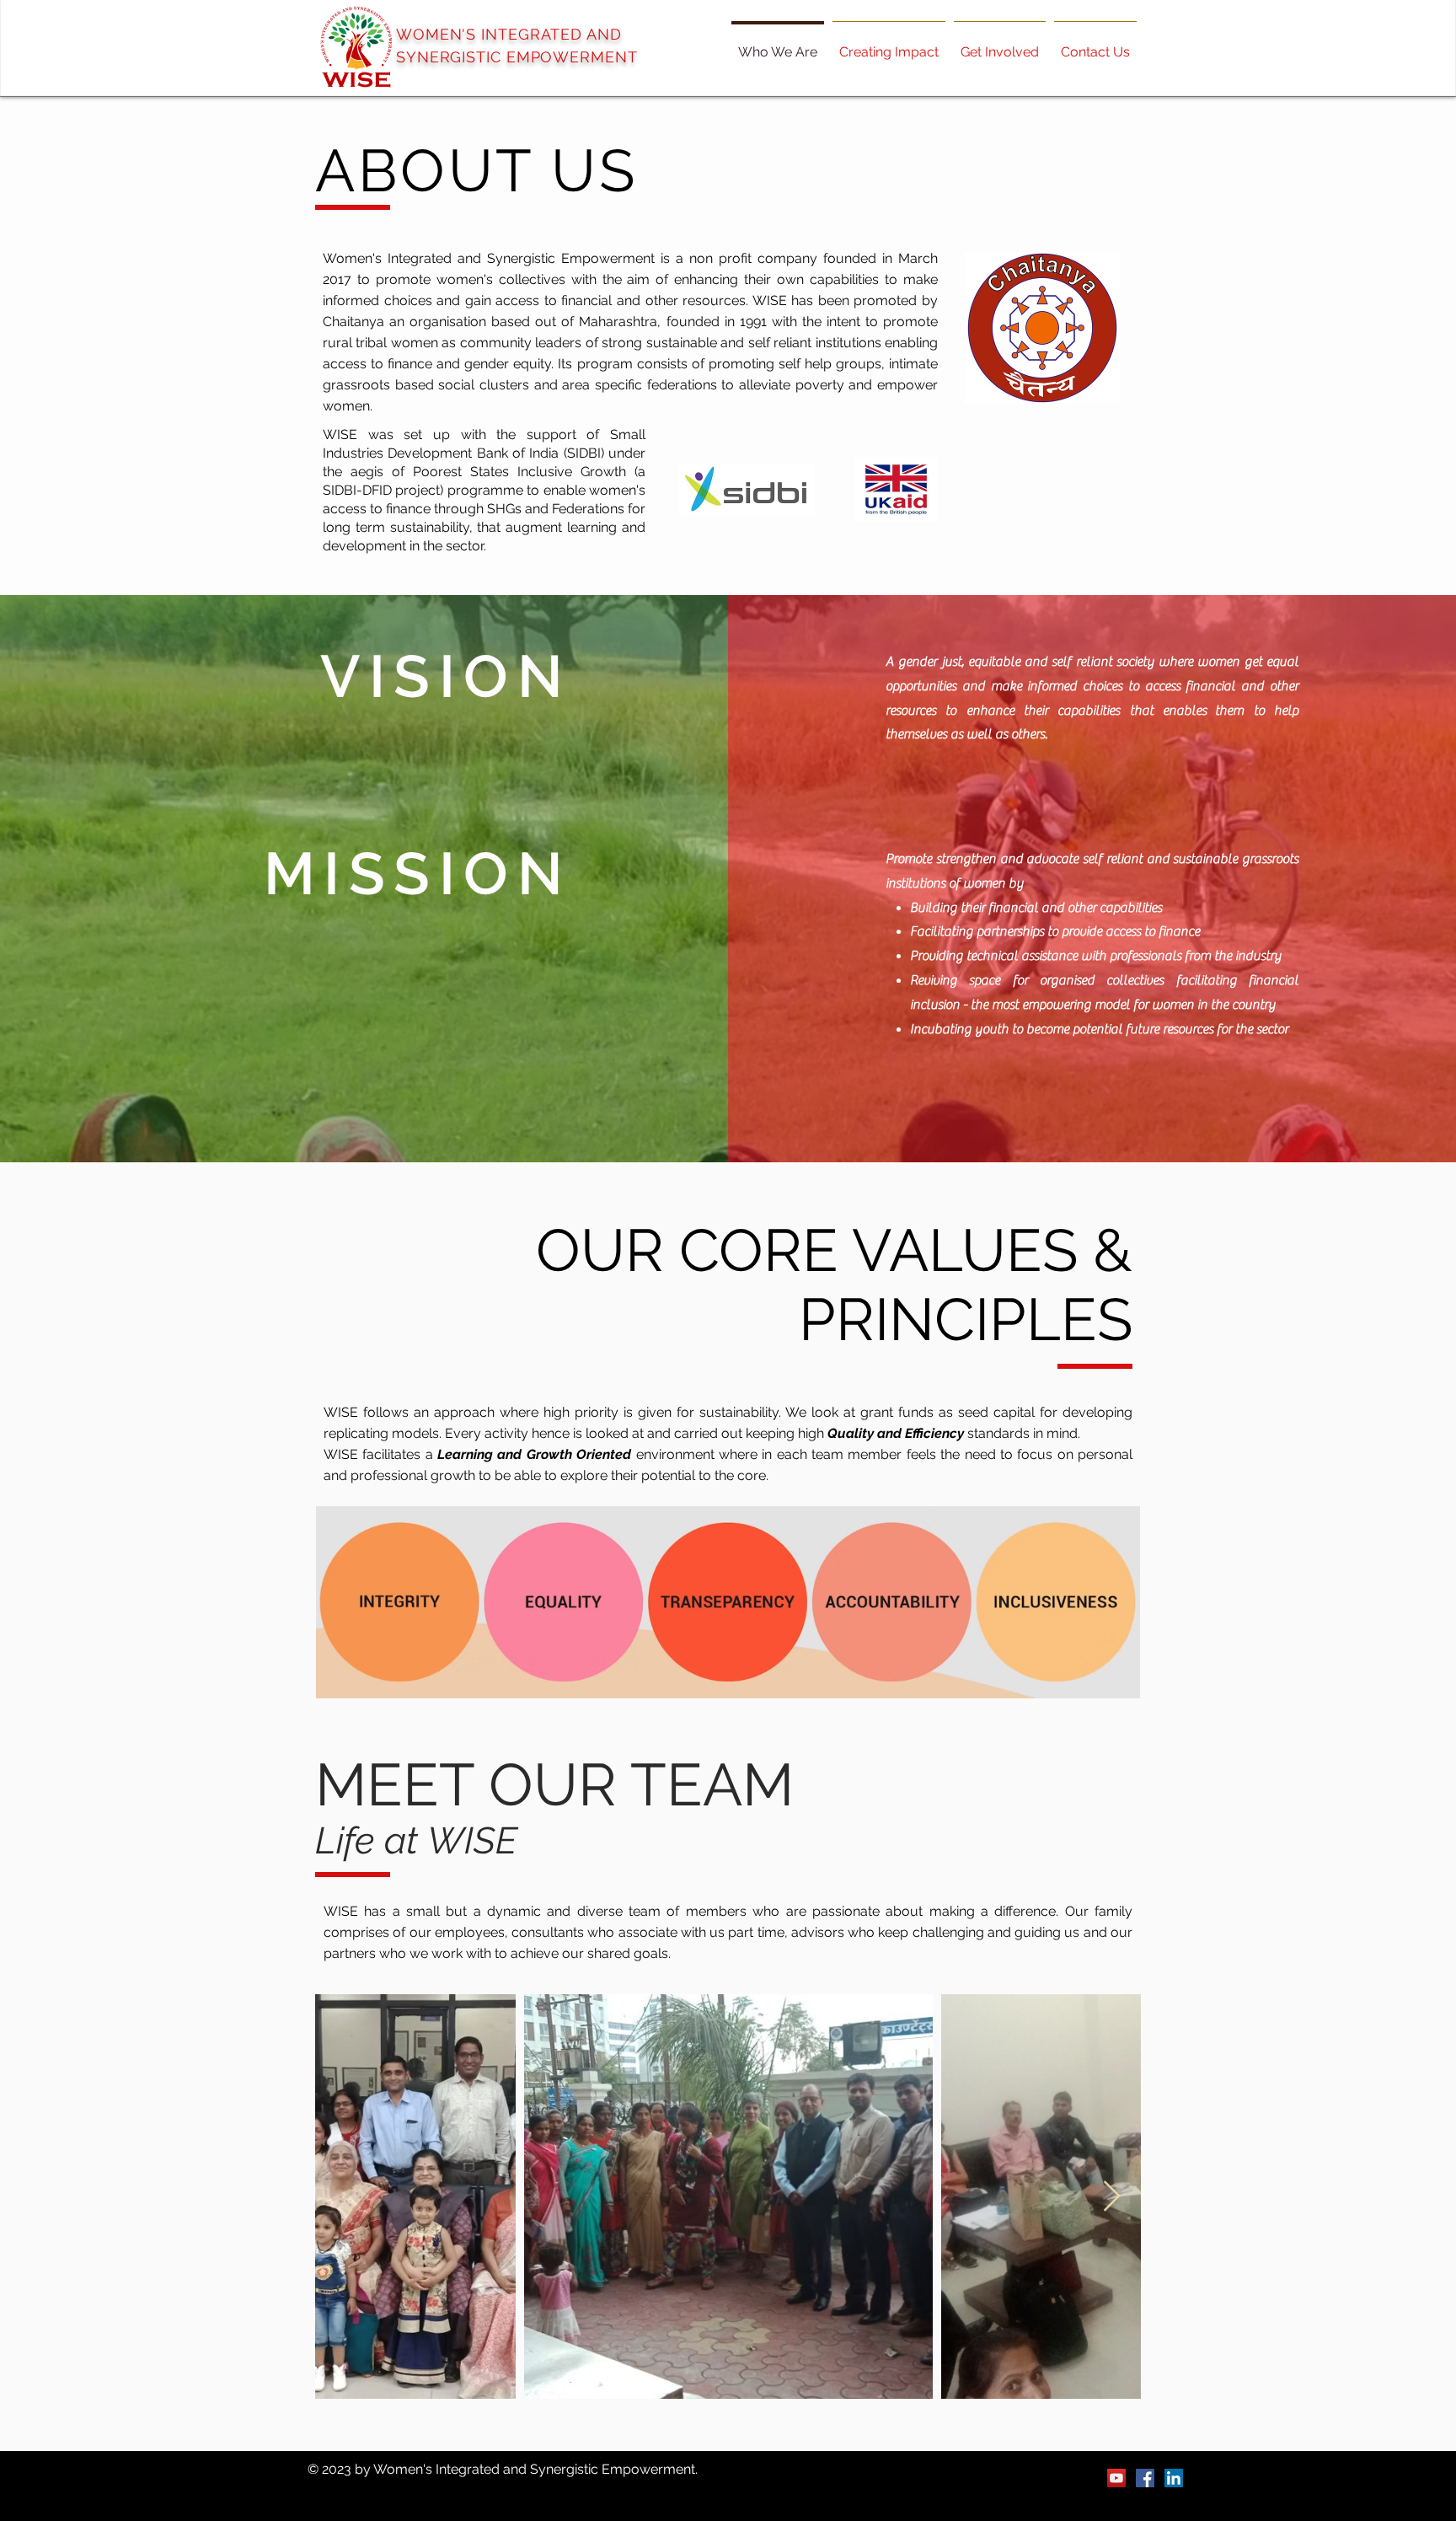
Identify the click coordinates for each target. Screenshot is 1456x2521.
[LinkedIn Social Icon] (1174, 2478)
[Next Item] (1112, 2197)
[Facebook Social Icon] (1145, 2478)
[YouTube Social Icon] (1116, 2478)
